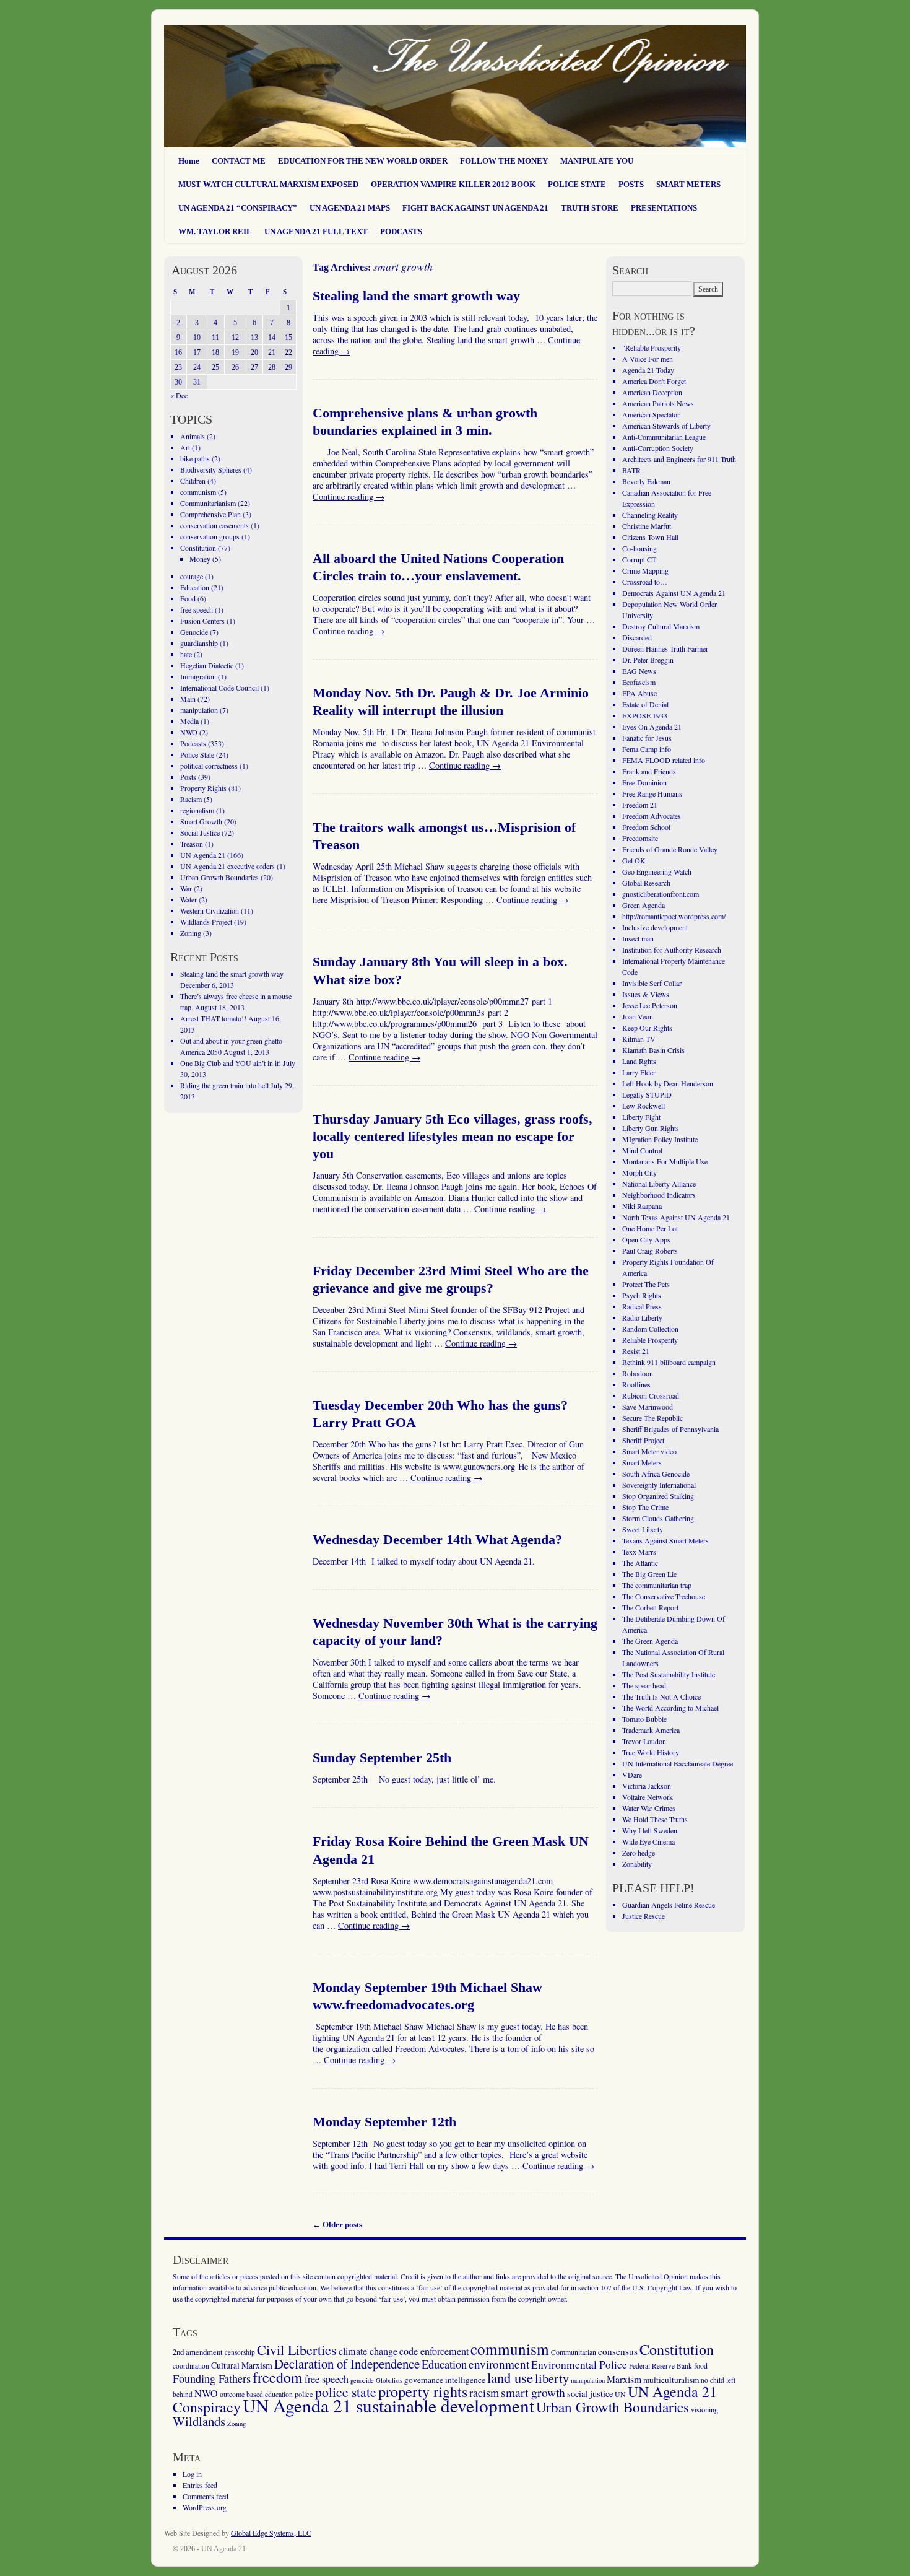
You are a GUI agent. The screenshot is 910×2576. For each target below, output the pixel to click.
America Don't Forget (654, 381)
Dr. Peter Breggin (648, 660)
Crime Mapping (645, 570)
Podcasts (193, 743)
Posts (188, 777)
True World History (651, 1752)
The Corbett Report (650, 1607)
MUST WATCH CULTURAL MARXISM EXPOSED (268, 184)
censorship (240, 2352)
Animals (193, 436)
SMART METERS (688, 184)
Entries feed (200, 2485)
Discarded (637, 637)
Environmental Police (579, 2364)
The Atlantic (640, 1563)
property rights (423, 2391)
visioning (704, 2410)
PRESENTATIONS (664, 208)
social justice (590, 2394)
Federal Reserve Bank (661, 2366)
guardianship (199, 643)
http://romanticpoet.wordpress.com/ (674, 916)
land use (510, 2377)
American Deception (652, 392)
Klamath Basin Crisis (653, 1050)
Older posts (337, 2225)
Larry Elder (639, 1072)
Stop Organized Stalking (658, 1496)
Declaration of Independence (347, 2364)
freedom (278, 2377)
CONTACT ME (239, 161)
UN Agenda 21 (203, 855)
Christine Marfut (647, 526)
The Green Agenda (650, 1641)
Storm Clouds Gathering (658, 1518)
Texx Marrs (639, 1552)
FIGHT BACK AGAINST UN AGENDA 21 (475, 208)
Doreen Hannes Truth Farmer (665, 648)
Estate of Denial (645, 704)
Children (193, 481)
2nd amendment (198, 2352)
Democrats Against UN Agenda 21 (674, 593)
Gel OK (634, 860)
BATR (631, 470)
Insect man (638, 938)
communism (198, 492)
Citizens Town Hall (650, 537)
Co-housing (639, 548)
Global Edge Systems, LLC (271, 2533)
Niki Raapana (642, 1206)
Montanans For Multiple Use (665, 1161)
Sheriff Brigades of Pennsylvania (670, 1429)
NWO (189, 732)
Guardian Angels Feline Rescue (669, 1905)
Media (189, 721)
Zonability (637, 1864)
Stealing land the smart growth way (416, 296)
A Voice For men (648, 359)
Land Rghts (639, 1061)
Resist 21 (636, 1351)
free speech (197, 609)
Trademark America (651, 1730)
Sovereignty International (659, 1485)
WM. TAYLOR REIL (215, 231)
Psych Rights (642, 1295)
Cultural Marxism (242, 2365)
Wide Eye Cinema (648, 1841)
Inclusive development (655, 927)
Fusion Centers (202, 621)
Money (200, 559)
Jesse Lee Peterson (650, 1005)
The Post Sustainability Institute (669, 1674)
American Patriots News (658, 403)
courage (192, 576)
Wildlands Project (206, 922)
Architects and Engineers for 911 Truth (679, 459)
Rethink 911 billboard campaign (669, 1362)
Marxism (624, 2379)
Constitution (198, 548)
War (186, 888)
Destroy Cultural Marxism (661, 626)
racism (484, 2393)
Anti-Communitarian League (664, 437)
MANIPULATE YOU (597, 161)
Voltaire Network (648, 1797)
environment (499, 2364)
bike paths (195, 458)
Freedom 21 (640, 805)
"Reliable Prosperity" (653, 347)
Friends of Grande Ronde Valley (670, 849)
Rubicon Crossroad (651, 1395)
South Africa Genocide (656, 1474)
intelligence (465, 2380)
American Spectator (651, 414)
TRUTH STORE (590, 208)
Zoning (191, 933)
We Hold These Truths (655, 1819)
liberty (552, 2378)
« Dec (179, 395)
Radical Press (642, 1306)
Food (188, 598)
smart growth (533, 2392)
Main (188, 699)
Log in (192, 2474)
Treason (192, 844)
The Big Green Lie (649, 1574)
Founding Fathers (212, 2378)
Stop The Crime (645, 1507)
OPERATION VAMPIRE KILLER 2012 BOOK (453, 184)
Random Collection (650, 1329)
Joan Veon (638, 1016)
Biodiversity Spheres (211, 469)
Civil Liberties (297, 2350)
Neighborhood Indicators (659, 1195)
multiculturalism (671, 2380)
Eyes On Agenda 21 (652, 727)
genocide (362, 2380)
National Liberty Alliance (659, 1184)
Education (195, 587)
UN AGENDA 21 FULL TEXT (316, 231)
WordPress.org (205, 2507)
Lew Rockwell (643, 1106)
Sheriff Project (643, 1440)
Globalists (389, 2380)
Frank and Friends (649, 771)
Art (185, 447)
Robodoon (638, 1373)
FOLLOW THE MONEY (504, 161)
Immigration (198, 676)
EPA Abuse (639, 693)
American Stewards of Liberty (666, 426)
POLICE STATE (577, 184)
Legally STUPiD (647, 1094)
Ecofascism (639, 682)
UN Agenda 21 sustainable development (388, 2405)
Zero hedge (639, 1853)
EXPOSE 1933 (645, 715)
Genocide (194, 632)
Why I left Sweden (650, 1830)
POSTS (631, 184)
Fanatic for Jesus (647, 738)
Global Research (646, 883)
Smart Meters (642, 1462)
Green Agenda (643, 905)
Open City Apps (646, 1239)
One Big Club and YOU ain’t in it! (231, 1063)
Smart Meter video (649, 1451)
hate (186, 654)
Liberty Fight (641, 1117)
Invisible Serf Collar (652, 983)
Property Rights (203, 788)
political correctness (209, 766)
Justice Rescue (643, 1916)
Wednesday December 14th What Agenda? (437, 1540)
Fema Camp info (647, 749)
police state (346, 2392)
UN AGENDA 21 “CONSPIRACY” (238, 208)
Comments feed (206, 2496)
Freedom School (646, 827)
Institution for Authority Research (672, 950)
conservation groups (210, 536)
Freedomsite (640, 838)
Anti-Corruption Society (658, 448)
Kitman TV (639, 1039)
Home (189, 161)
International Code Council (219, 688)
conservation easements (214, 525)
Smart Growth (201, 821)
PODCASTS (401, 231)
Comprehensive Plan (210, 514)
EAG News (639, 671)
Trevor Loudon (644, 1741)
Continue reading (349, 496)
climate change (368, 2351)
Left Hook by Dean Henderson (668, 1083)
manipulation (199, 710)
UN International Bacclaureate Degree (678, 1763)
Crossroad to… (645, 582)
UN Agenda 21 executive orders (227, 866)
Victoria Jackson (647, 1786)
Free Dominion (644, 782)
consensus (618, 2351)
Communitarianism (208, 503)
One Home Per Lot (650, 1228)
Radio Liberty (642, 1317)
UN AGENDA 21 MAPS (350, 208)
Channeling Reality (650, 515)
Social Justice (200, 832)
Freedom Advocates (652, 816)
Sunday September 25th (382, 1758)
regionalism (197, 810)
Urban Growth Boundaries (219, 877)
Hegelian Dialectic (207, 665)
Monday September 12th (384, 2122)
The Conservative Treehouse (664, 1596)
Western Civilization (210, 910)
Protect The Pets (646, 1284)
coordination (191, 2366)
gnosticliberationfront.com (661, 894)
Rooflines (636, 1384)
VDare (632, 1775)
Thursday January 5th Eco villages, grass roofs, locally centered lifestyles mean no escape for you (453, 1137)
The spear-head (644, 1685)
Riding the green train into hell (224, 1085)
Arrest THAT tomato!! (213, 1018)
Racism (191, 799)
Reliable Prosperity (650, 1340)
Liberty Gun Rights (651, 1128)
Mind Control (642, 1150)
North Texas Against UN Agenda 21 (676, 1217)
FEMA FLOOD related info (664, 760)
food (701, 2365)
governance (424, 2380)
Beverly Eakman (646, 481)
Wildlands (199, 2421)
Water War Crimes (649, 1808)
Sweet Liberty (643, 1529)
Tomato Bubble (644, 1719)
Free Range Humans (652, 793)
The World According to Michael (670, 1708)
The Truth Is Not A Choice (661, 1696)
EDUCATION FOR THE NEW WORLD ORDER (363, 161)
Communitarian (574, 2352)
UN (620, 2394)
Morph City (639, 1172)
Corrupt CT (639, 559)
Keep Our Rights (647, 1028)
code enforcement (434, 2351)
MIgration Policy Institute (660, 1139)
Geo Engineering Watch (657, 871)
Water (188, 899)
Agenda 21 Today (648, 370)
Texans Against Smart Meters (665, 1540)
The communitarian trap (657, 1585)
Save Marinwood (648, 1407)
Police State (197, 754)
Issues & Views (646, 994)
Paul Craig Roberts (650, 1251)
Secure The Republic (652, 1418)
